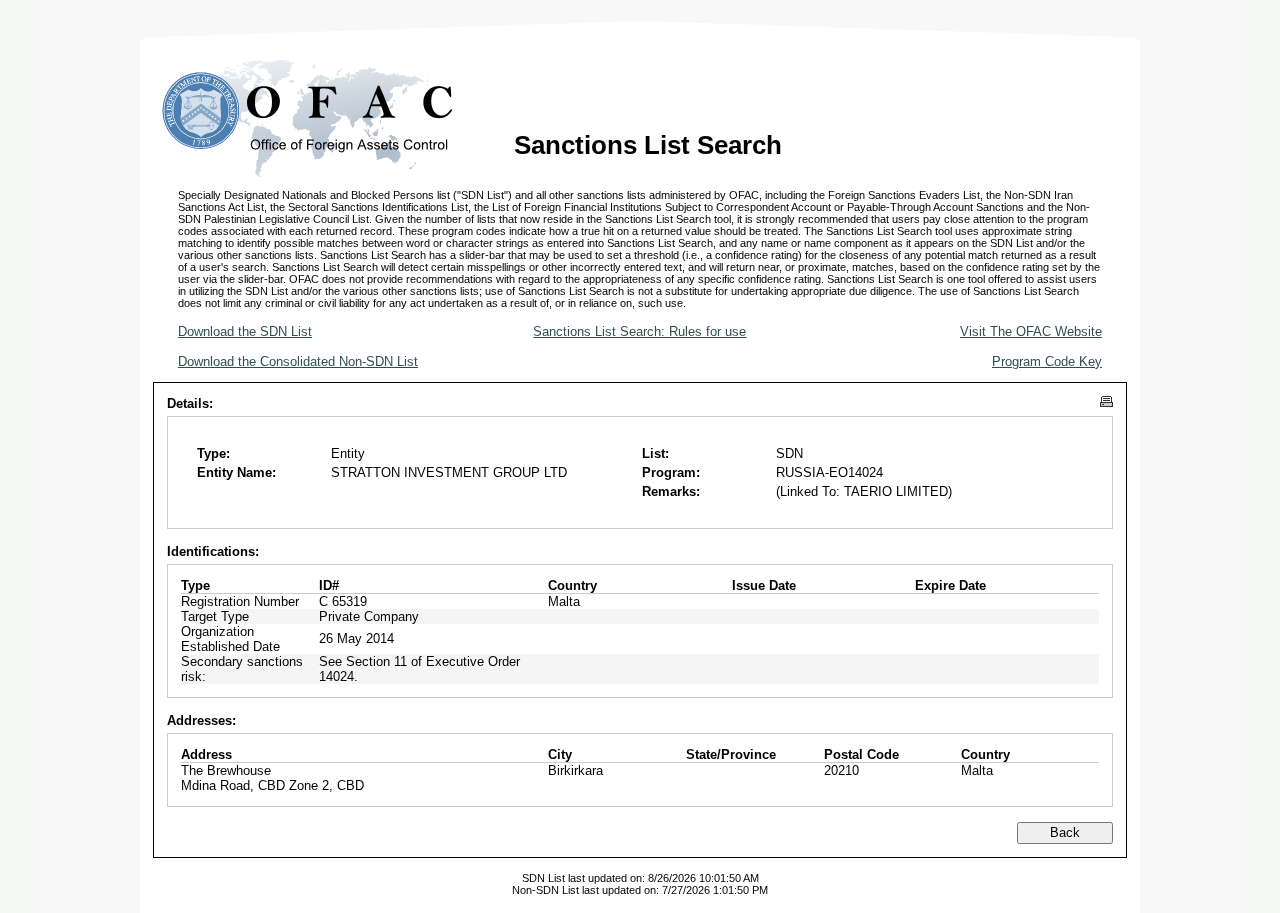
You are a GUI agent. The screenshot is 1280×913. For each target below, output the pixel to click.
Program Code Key (1047, 361)
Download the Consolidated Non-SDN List (298, 361)
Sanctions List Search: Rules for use (639, 331)
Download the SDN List (245, 331)
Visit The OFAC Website (1031, 331)
